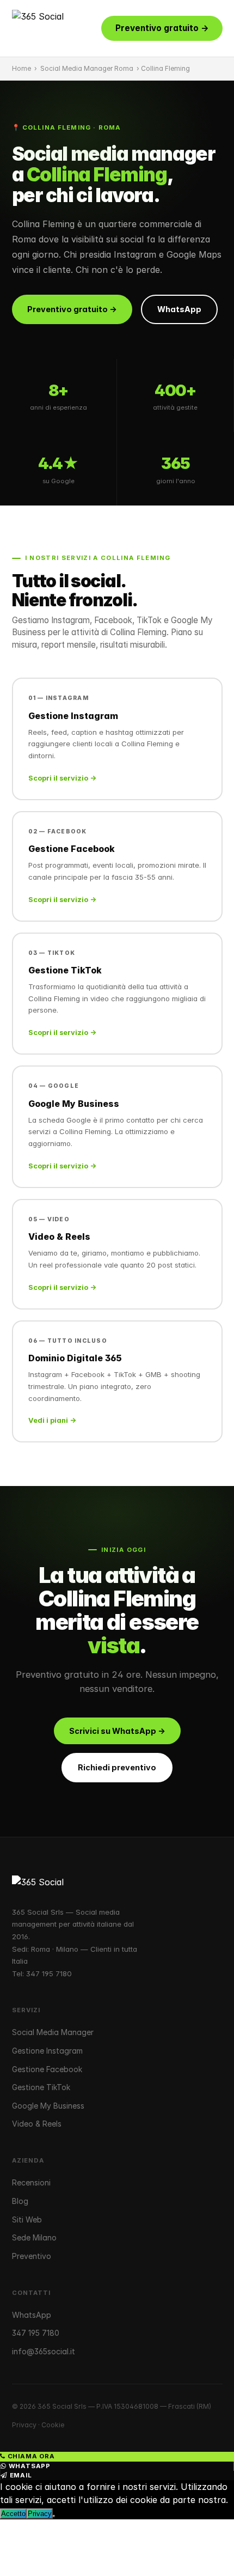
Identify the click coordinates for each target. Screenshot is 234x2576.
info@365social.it (44, 2351)
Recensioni (31, 2182)
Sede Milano (34, 2237)
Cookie (53, 2425)
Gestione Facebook (47, 2069)
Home (21, 68)
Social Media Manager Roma (87, 68)
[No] (54, 2516)
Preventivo (32, 2256)
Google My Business (48, 2106)
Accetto (13, 2514)
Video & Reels (37, 2124)
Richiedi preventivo (117, 1767)
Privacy (24, 2425)
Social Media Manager (53, 2032)
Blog (20, 2201)
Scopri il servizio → (62, 778)
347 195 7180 (49, 1974)
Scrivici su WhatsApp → (117, 1731)
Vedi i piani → (52, 1420)
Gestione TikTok (41, 2087)
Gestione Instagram (47, 2051)
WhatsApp (179, 309)
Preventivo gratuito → (162, 28)
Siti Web (27, 2219)
